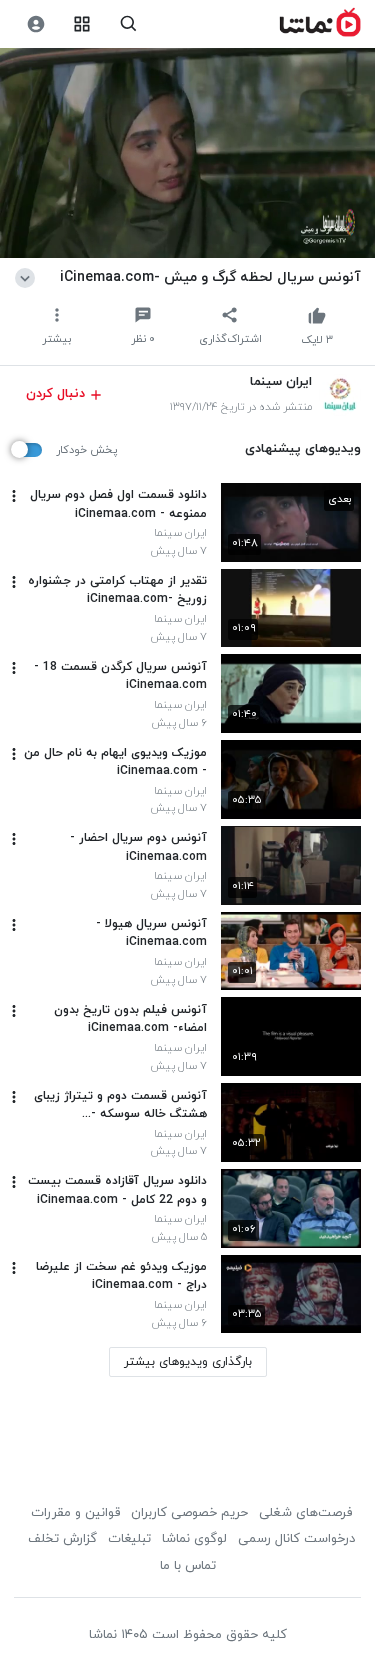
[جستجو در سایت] (128, 24)
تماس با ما (188, 1566)
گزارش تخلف (62, 1539)
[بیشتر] (14, 496)
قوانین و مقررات (75, 1513)
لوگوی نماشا (194, 1539)
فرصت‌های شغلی (305, 1513)
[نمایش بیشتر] (28, 277)
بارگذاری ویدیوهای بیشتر (188, 1362)
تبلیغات (129, 1539)
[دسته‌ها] (82, 24)
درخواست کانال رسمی (296, 1539)
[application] (187, 153)
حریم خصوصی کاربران (189, 1513)
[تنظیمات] (35, 24)
